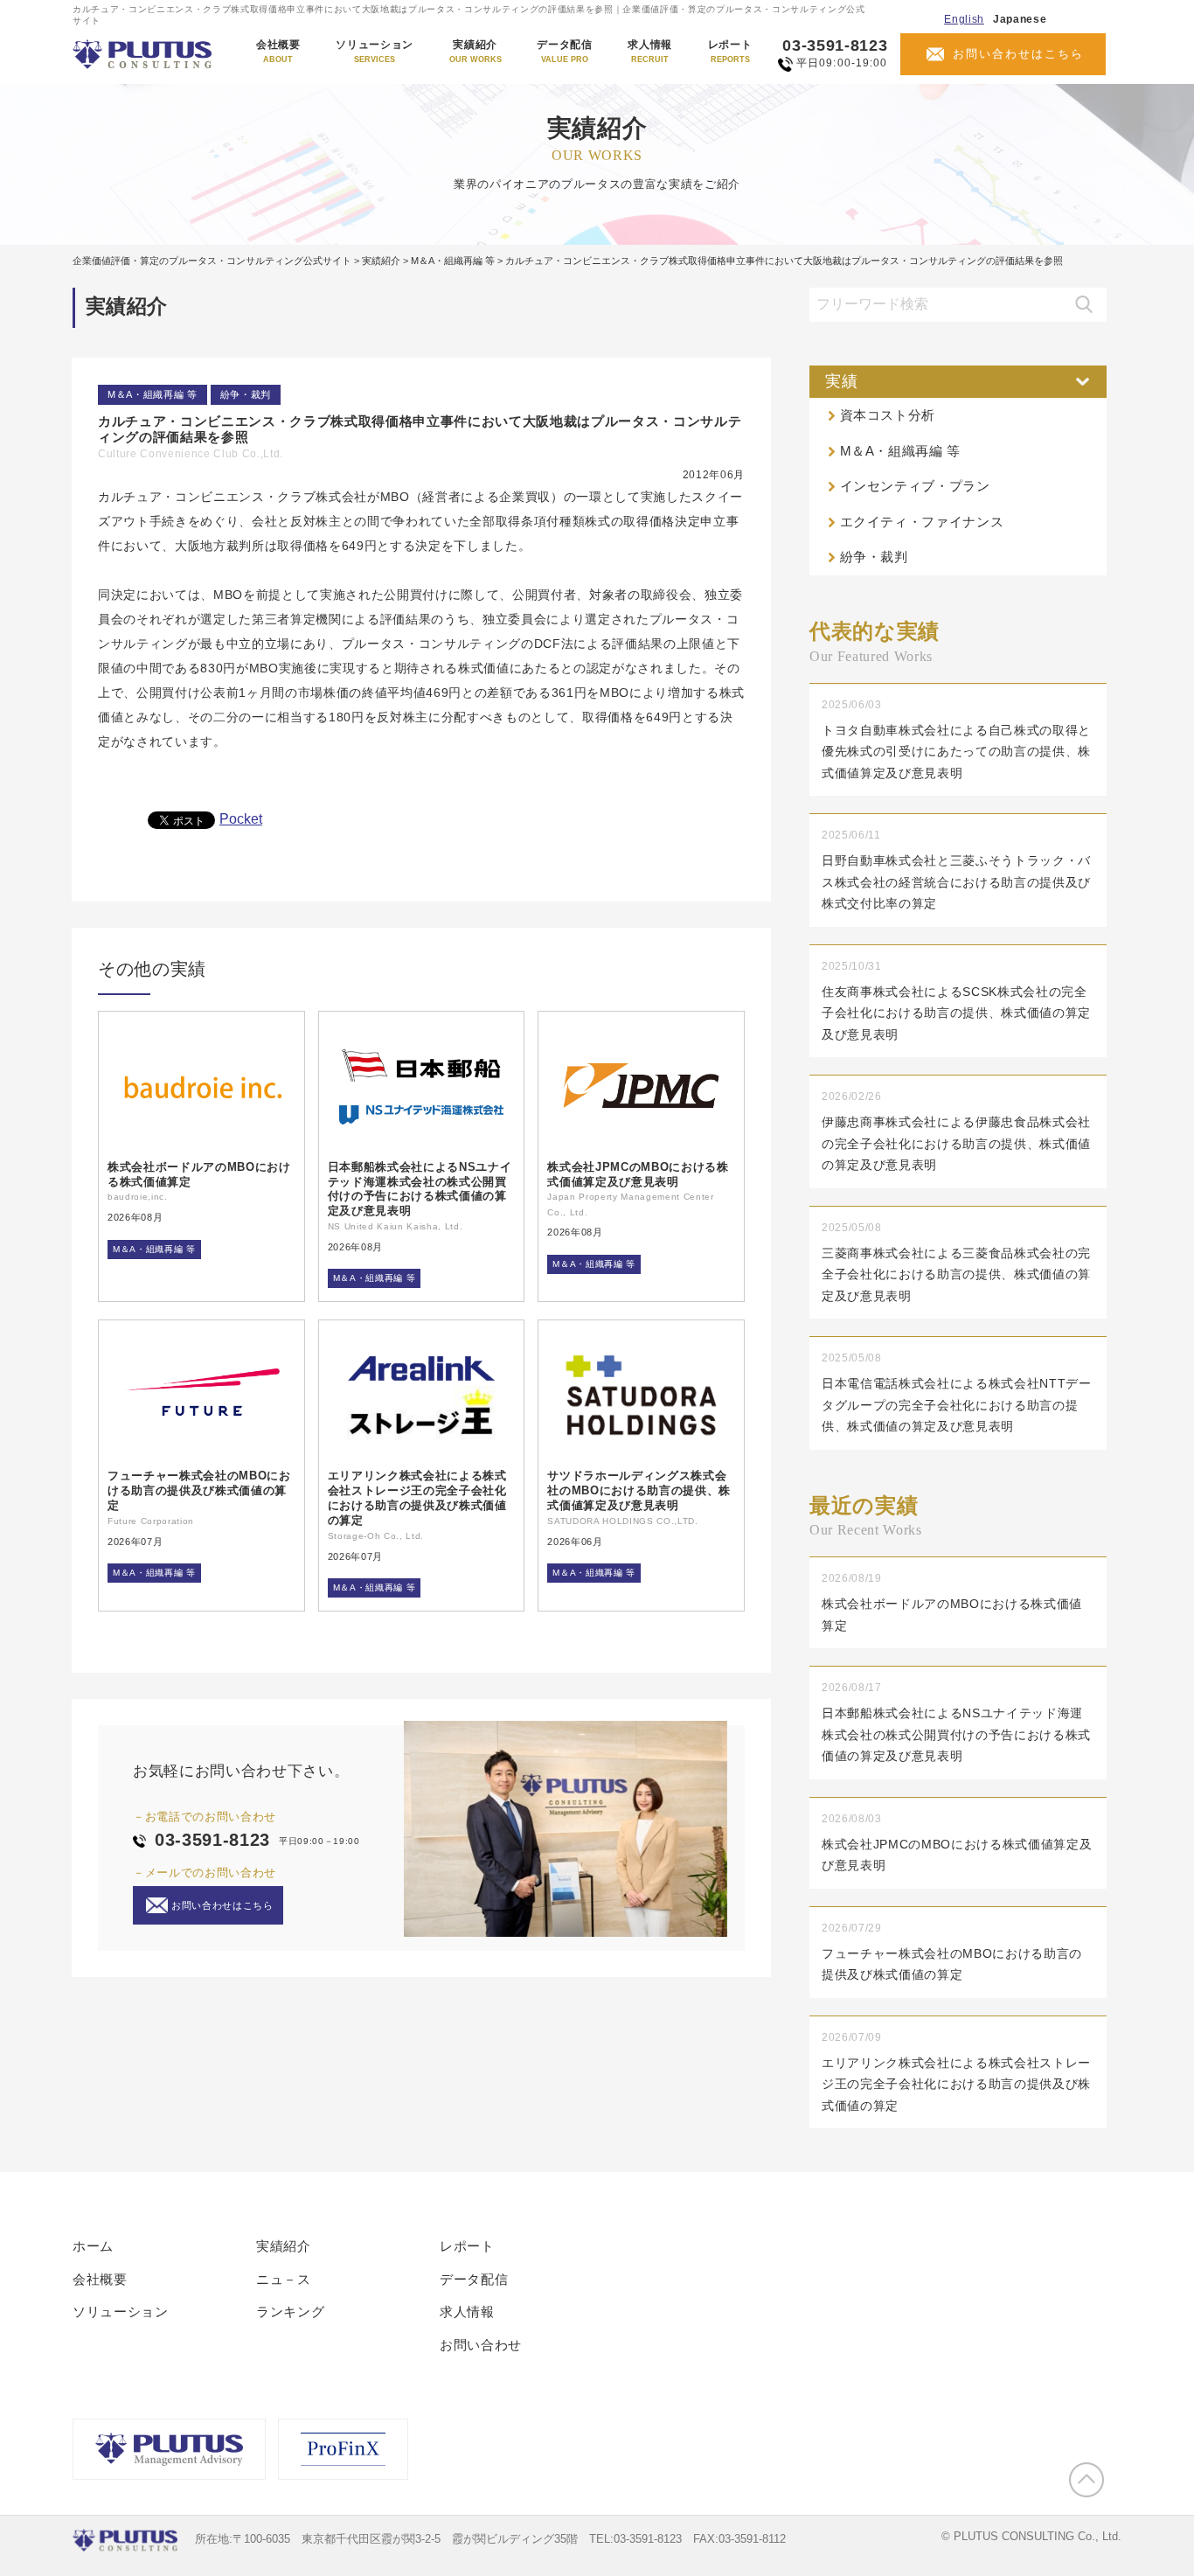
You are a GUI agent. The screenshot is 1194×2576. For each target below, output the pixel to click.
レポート (730, 52)
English (964, 19)
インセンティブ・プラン (915, 486)
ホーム (93, 2246)
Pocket (241, 819)
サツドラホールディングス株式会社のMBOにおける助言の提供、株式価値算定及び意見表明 (639, 1490)
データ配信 (564, 52)
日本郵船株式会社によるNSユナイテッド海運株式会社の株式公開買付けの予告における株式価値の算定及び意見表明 (420, 1189)
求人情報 (650, 52)
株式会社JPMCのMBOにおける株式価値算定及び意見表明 (638, 1174)
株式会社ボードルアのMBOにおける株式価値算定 (199, 1174)
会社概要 (278, 52)
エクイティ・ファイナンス (922, 522)
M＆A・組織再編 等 (153, 394)
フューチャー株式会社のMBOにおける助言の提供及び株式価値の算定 (199, 1490)
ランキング (290, 2311)
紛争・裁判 (246, 394)
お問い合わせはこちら (1018, 54)
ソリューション (375, 52)
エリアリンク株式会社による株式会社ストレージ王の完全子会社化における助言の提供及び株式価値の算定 (417, 1498)
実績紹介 (476, 52)
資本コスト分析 (888, 415)
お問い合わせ (481, 2345)
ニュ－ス (284, 2279)
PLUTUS (144, 54)
